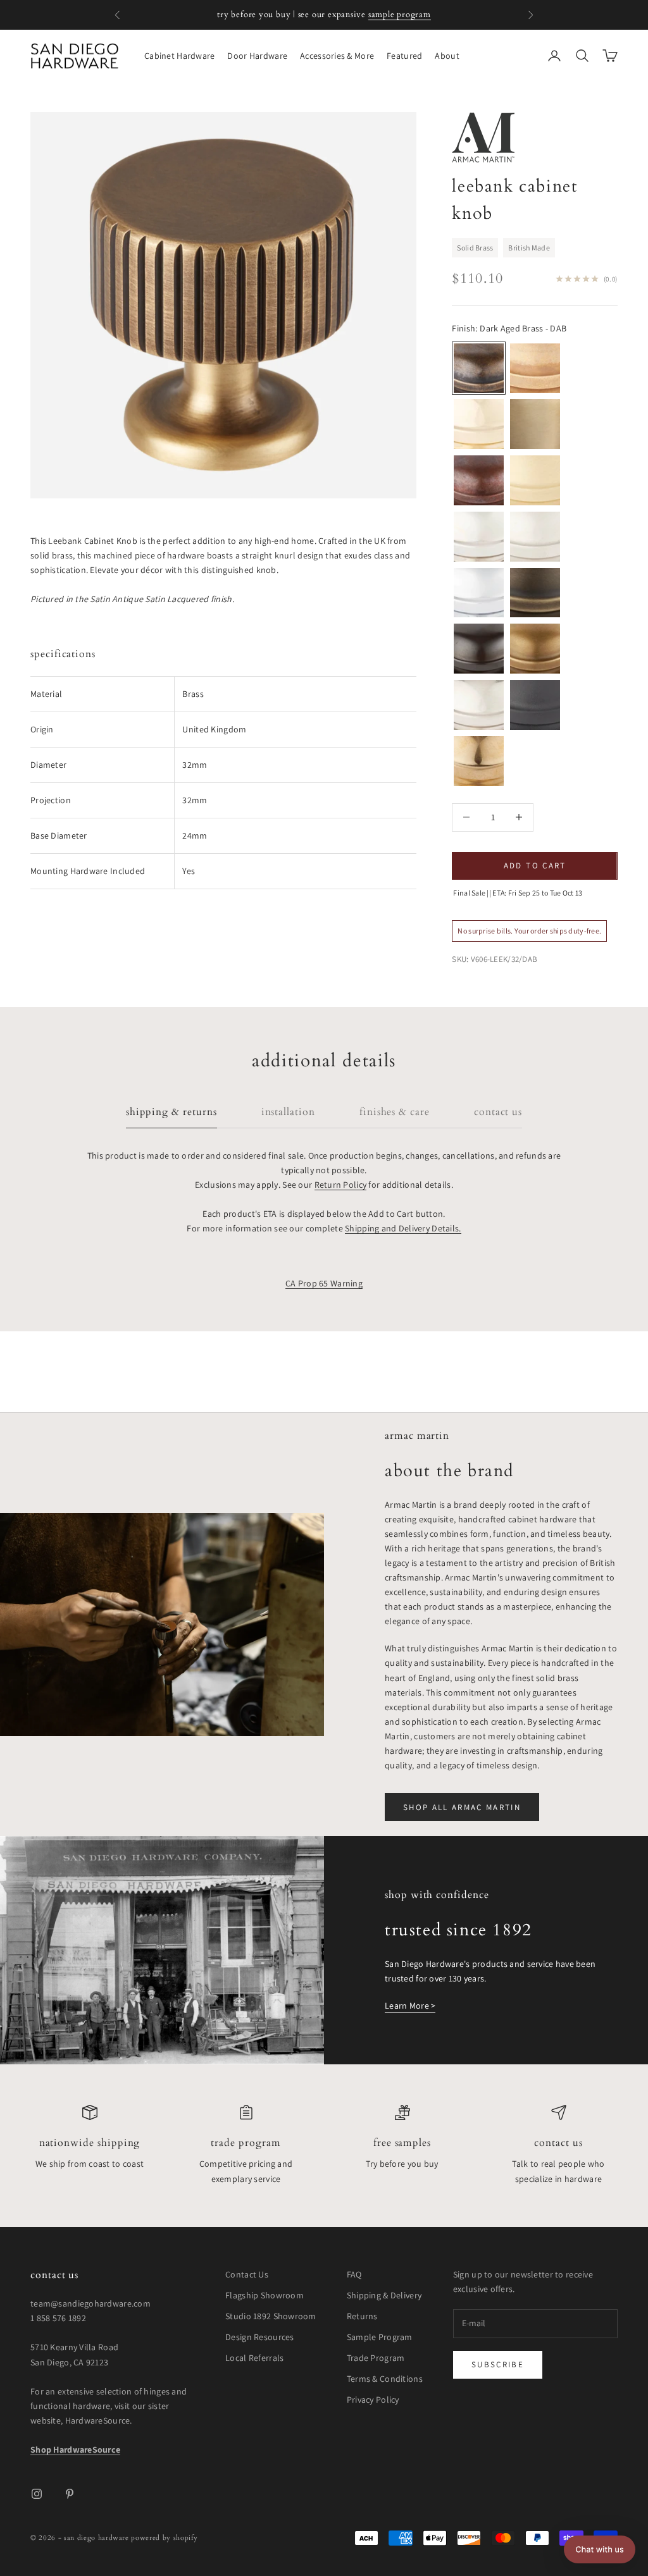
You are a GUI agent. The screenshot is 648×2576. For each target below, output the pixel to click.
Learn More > (410, 2006)
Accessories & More (337, 56)
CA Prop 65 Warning (324, 1283)
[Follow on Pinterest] (70, 2494)
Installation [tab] (288, 1112)
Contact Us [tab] (498, 1112)
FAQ (354, 2274)
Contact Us (558, 2143)
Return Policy (341, 1185)
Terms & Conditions (385, 2379)
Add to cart (535, 866)
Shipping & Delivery (384, 2295)
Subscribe (498, 2364)
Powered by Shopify (164, 2538)
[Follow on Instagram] (37, 2494)
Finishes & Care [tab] (395, 1112)
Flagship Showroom (265, 2295)
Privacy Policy (373, 2400)
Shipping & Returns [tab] (171, 1112)
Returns (362, 2316)
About (447, 56)
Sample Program (380, 2337)
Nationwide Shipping (90, 2143)
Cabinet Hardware (179, 56)
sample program (400, 15)
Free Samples (402, 2143)
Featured (404, 56)
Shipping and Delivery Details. (403, 1228)
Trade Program (246, 2143)
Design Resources (259, 2337)
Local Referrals (254, 2358)
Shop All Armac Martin (462, 1807)
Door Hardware (257, 56)
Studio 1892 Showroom (271, 2316)
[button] (600, 2549)
